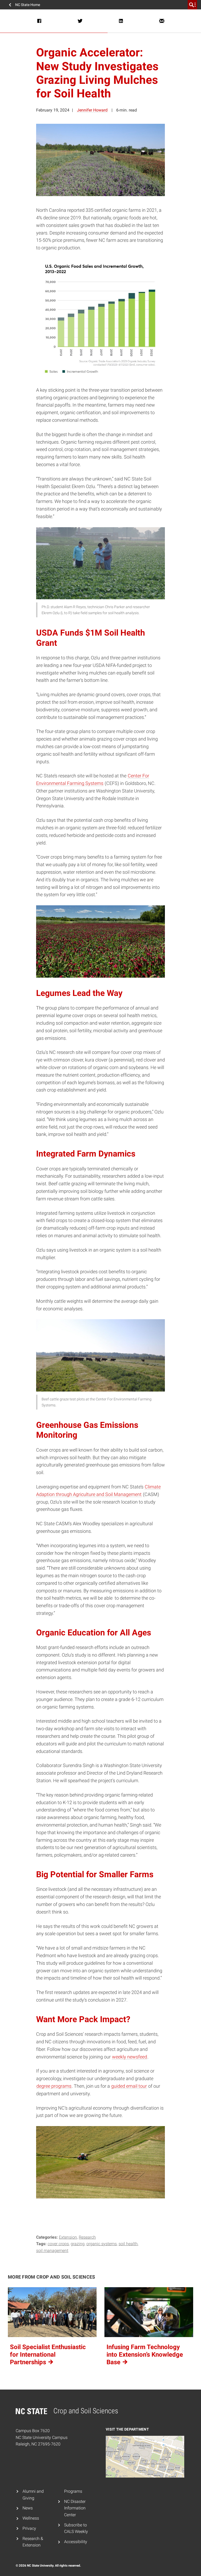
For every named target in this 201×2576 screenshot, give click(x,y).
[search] (192, 5)
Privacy (29, 2528)
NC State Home (28, 5)
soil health (128, 2244)
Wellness (31, 2518)
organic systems (102, 2244)
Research (87, 2237)
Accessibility (76, 2542)
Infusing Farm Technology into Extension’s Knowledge (145, 2355)
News (28, 2508)
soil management (52, 2251)
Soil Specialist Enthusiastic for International (48, 2355)
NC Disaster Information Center (75, 2508)
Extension (68, 2237)
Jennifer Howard (92, 110)
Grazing (78, 2244)
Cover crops (58, 2244)
